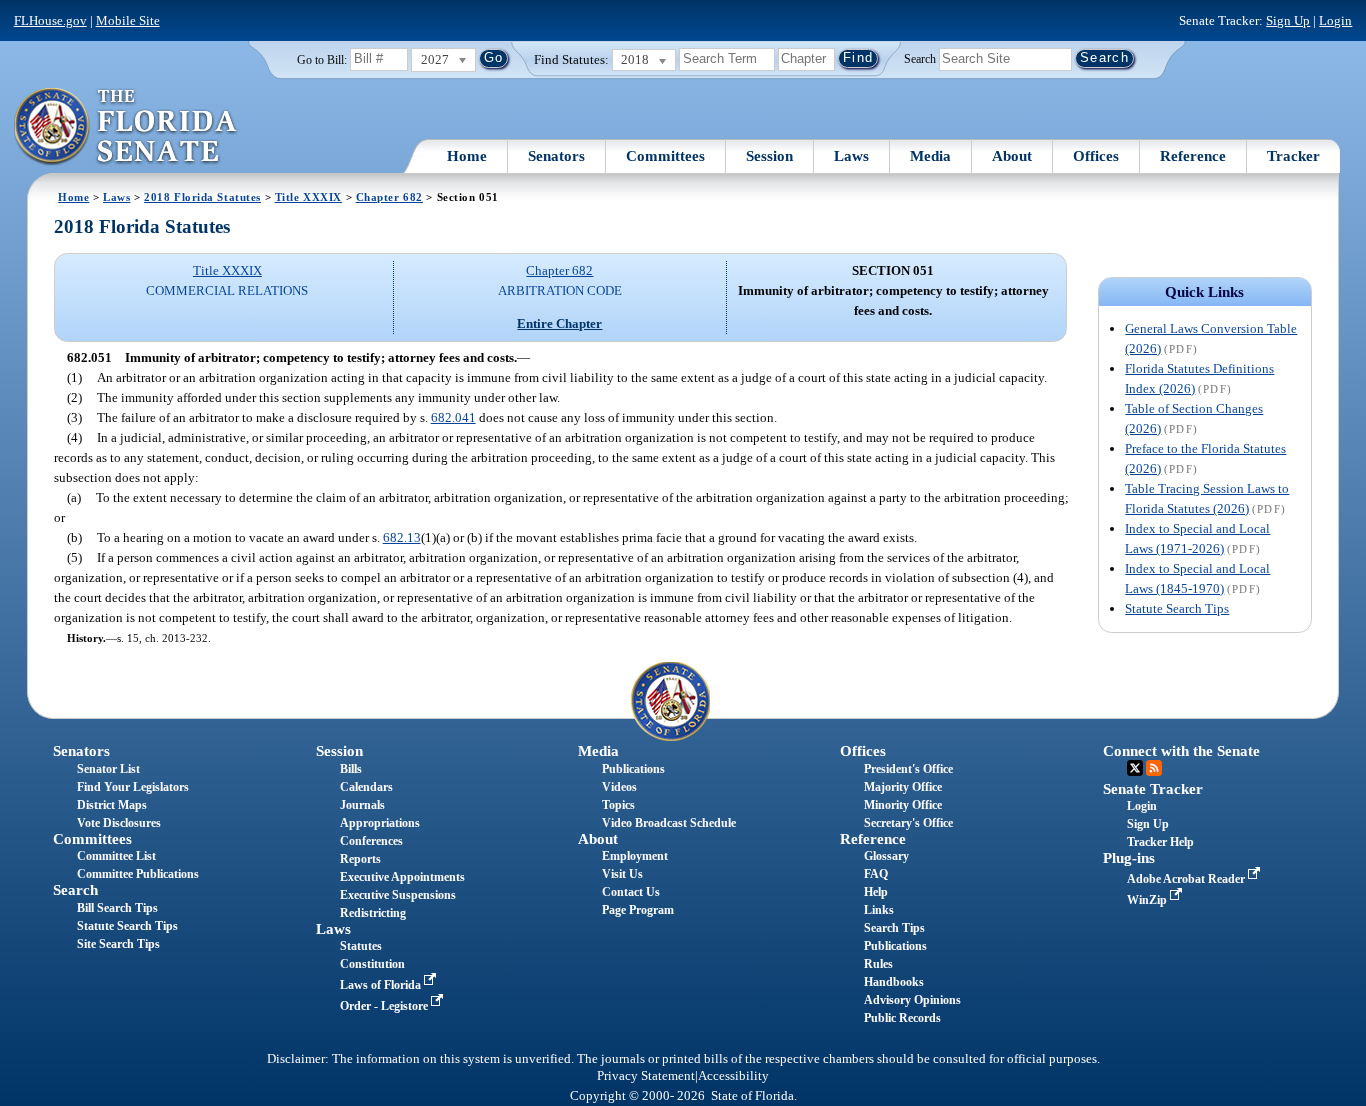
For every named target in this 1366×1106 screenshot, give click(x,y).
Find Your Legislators (133, 787)
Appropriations (380, 823)
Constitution (372, 964)
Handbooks (894, 982)
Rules (878, 964)
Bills (351, 769)
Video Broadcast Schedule (669, 823)
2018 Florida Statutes (202, 197)
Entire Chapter (559, 323)
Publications (633, 769)
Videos (619, 787)
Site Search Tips (118, 944)
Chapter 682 (389, 197)
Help (876, 892)
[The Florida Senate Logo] (126, 127)
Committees (665, 156)
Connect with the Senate (1181, 751)
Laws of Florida (382, 985)
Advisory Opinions (912, 1000)
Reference (1193, 156)
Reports (360, 859)
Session (769, 156)
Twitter (1135, 768)
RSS (1154, 768)
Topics (618, 805)
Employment (635, 856)
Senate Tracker (1153, 789)
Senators (556, 156)
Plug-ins (1129, 858)
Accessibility (733, 1076)
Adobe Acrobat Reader (1187, 879)
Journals (362, 805)
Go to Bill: (322, 60)
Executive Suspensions (398, 895)
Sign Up (1288, 20)
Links (879, 910)
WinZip (1148, 900)
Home (467, 156)
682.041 (453, 417)
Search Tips (894, 928)
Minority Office (903, 805)
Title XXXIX (308, 197)
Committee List (116, 856)
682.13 (402, 537)
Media (930, 156)
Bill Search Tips (117, 908)
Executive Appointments (402, 877)
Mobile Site (128, 20)
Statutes (361, 946)
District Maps (112, 805)
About (1012, 156)
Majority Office (903, 787)
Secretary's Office (908, 823)
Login (1335, 20)
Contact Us (631, 892)
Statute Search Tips (1177, 608)
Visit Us (622, 874)
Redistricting (373, 913)
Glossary (886, 856)
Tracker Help (1160, 842)
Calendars (366, 787)
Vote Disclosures (119, 823)
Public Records (902, 1018)
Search (920, 58)
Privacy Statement (646, 1076)
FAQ (876, 874)
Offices (1096, 156)
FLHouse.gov (50, 20)
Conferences (371, 841)
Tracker (1293, 156)
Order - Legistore (385, 1006)
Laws (851, 156)
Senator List (108, 769)
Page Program (638, 910)
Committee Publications (138, 874)
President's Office (908, 769)
